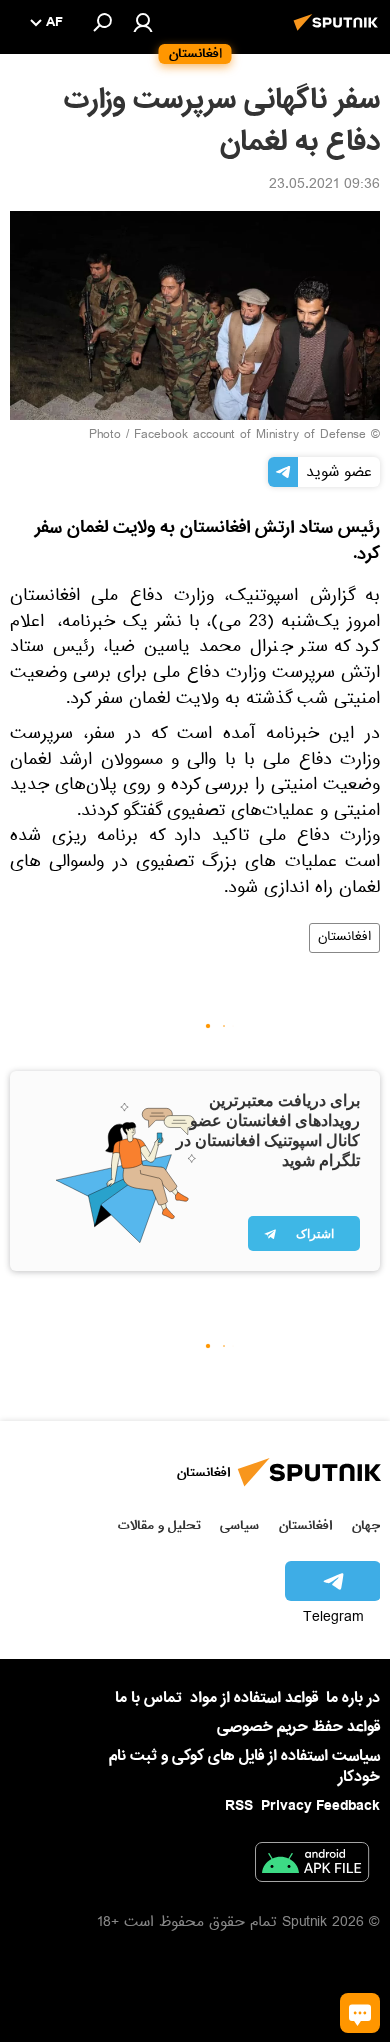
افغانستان (344, 938)
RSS (239, 1806)
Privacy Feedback (320, 1806)
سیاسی (239, 1525)
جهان (366, 1525)
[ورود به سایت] (143, 22)
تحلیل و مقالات (159, 1525)
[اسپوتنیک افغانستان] (339, 33)
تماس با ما (148, 1698)
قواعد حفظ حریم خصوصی (298, 1727)
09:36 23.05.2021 (324, 186)
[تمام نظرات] (360, 2013)
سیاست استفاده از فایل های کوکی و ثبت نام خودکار (244, 1766)
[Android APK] (312, 1866)
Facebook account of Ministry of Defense (250, 436)
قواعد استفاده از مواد (254, 1698)
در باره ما (353, 1698)
